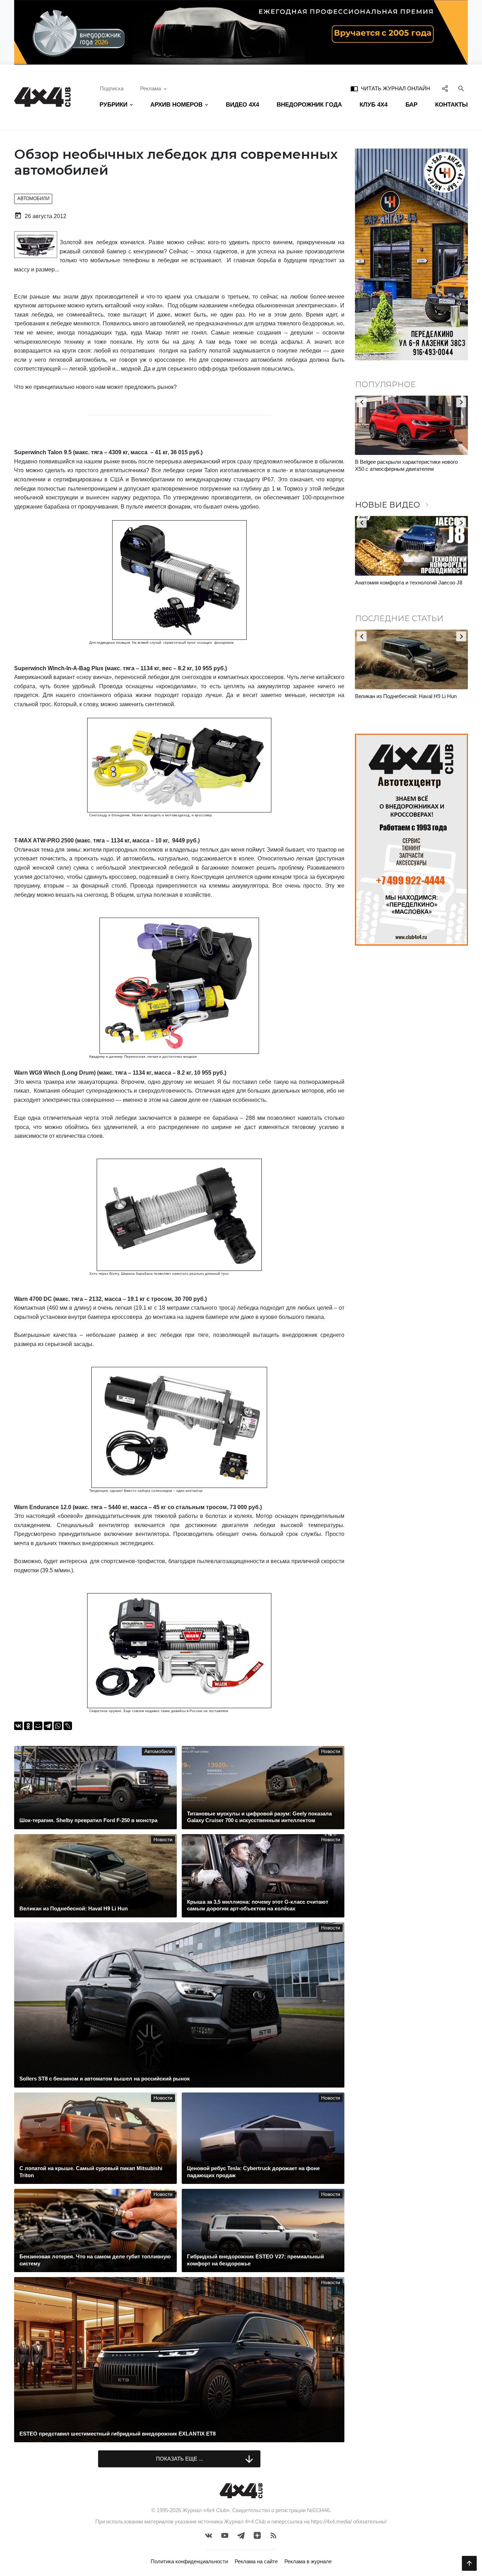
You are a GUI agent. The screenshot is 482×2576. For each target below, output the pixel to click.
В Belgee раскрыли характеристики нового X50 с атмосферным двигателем (406, 465)
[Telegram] (48, 1726)
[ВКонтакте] (18, 1726)
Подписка (112, 88)
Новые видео (393, 505)
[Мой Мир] (38, 1726)
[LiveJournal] (68, 1726)
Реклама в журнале (308, 2561)
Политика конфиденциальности (189, 2561)
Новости (331, 1751)
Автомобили (33, 199)
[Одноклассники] (28, 1726)
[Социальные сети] (445, 89)
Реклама (150, 88)
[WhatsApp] (58, 1726)
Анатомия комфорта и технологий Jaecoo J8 (409, 583)
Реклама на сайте (256, 2561)
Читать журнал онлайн (390, 89)
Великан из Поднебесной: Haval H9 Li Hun (406, 696)
